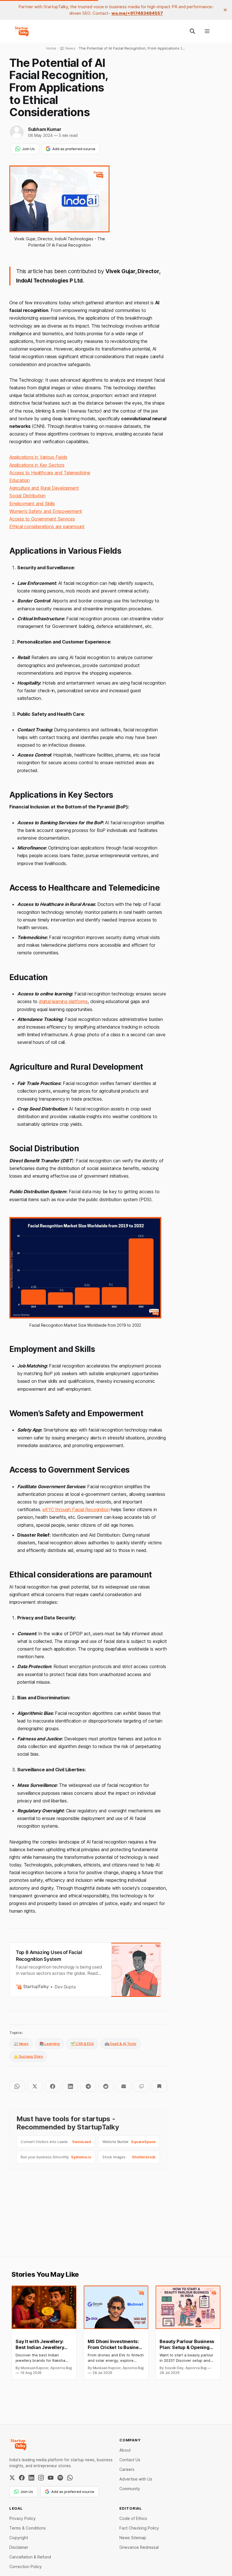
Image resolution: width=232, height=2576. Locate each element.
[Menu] (207, 31)
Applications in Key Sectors (37, 465)
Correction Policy (26, 2567)
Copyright (19, 2538)
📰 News (21, 2044)
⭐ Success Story (28, 2056)
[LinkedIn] (31, 2478)
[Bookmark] (159, 2086)
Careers (127, 2469)
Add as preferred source (74, 149)
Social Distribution (27, 496)
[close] (225, 10)
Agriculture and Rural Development (44, 488)
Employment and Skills (32, 504)
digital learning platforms (63, 1001)
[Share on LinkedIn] (70, 2086)
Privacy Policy (22, 2518)
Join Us (28, 149)
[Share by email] (124, 2086)
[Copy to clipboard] (142, 2086)
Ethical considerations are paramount (47, 526)
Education (20, 480)
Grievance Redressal (139, 2547)
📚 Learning (50, 2044)
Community (130, 2489)
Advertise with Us (136, 2479)
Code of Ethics (133, 2518)
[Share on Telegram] (88, 2086)
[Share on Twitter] (35, 2086)
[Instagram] (41, 2478)
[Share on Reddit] (106, 2086)
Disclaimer (19, 2547)
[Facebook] (22, 2478)
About (125, 2450)
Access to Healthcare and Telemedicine (50, 473)
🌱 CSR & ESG (82, 2044)
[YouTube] (51, 2478)
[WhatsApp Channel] (70, 2478)
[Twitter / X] (12, 2478)
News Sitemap (133, 2538)
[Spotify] (60, 2478)
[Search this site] (192, 31)
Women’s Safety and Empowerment (46, 511)
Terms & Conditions (28, 2528)
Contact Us (130, 2460)
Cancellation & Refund (30, 2557)
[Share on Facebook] (53, 2086)
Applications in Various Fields (38, 457)
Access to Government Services (42, 519)
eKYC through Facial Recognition (76, 1509)
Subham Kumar (45, 129)
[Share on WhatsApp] (17, 2086)
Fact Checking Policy (139, 2528)
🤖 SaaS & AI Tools (121, 2044)
